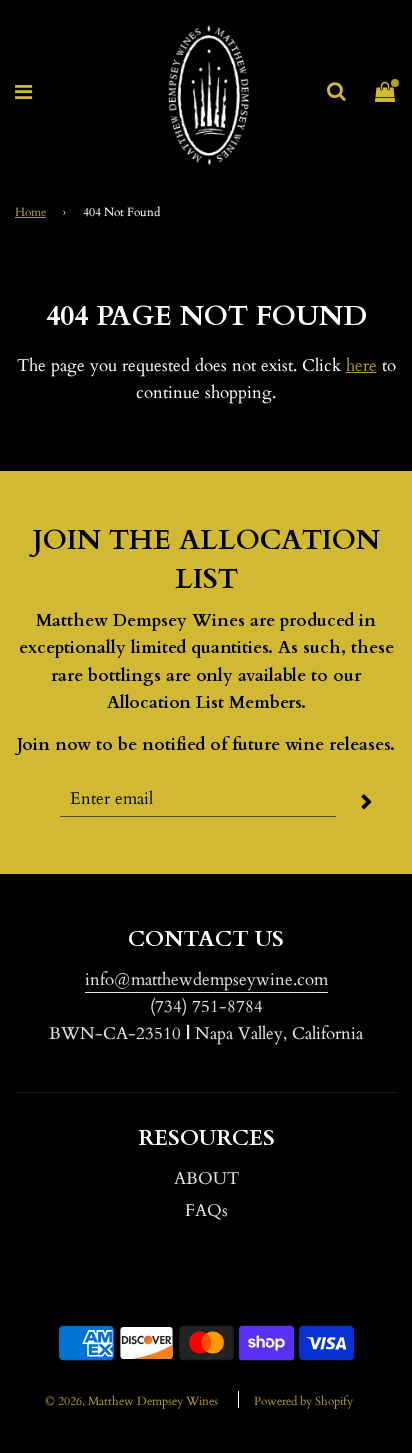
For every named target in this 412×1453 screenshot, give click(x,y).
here (361, 365)
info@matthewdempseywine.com (206, 979)
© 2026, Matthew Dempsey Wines (131, 1401)
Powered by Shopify (303, 1401)
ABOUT (206, 1178)
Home (30, 212)
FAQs (206, 1210)
